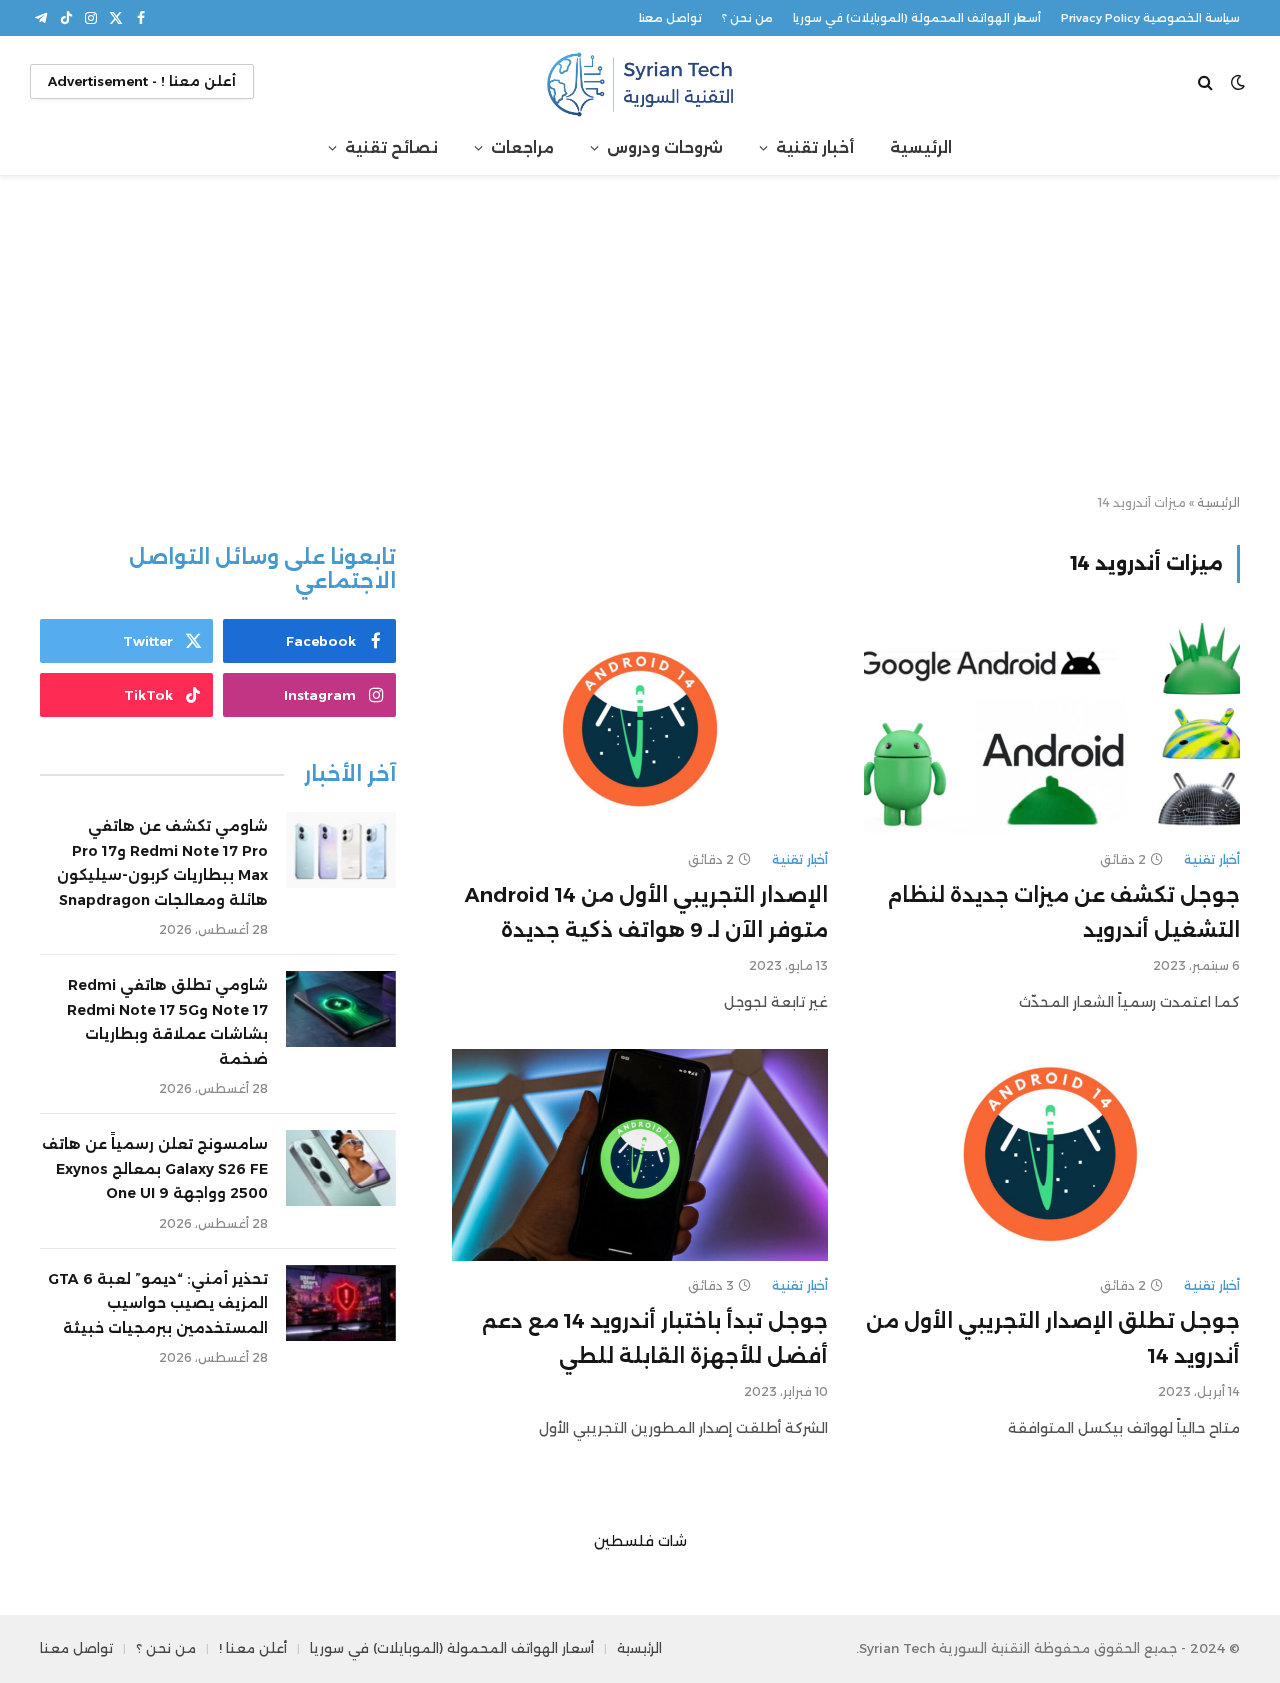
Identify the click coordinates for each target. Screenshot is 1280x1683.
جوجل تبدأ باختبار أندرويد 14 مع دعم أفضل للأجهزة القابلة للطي (655, 1338)
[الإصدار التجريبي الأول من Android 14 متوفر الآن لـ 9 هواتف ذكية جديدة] (640, 729)
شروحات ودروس (665, 147)
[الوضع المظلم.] (1238, 82)
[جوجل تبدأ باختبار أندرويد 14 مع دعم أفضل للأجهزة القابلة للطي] (640, 1155)
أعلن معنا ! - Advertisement (142, 81)
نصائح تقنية (391, 147)
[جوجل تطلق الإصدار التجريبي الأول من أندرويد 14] (1052, 1155)
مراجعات (522, 147)
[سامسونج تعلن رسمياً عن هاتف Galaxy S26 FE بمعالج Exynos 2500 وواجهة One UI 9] (341, 1168)
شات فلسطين (640, 1541)
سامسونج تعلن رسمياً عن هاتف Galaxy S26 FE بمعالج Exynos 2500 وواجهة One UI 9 (155, 1168)
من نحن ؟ (747, 18)
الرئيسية (921, 147)
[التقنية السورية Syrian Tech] (640, 81)
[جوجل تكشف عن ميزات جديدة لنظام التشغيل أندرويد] (1052, 729)
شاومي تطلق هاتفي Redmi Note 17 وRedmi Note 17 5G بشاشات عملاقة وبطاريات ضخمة (167, 1022)
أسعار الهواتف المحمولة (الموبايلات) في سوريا (917, 18)
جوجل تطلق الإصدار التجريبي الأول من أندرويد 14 (1053, 1338)
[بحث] (1207, 81)
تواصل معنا (670, 18)
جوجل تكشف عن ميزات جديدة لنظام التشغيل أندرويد (1063, 912)
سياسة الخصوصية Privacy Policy (1150, 18)
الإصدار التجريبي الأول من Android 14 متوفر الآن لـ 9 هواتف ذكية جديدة (646, 912)
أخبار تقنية (815, 147)
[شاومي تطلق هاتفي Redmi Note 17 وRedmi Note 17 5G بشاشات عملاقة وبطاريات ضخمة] (341, 1009)
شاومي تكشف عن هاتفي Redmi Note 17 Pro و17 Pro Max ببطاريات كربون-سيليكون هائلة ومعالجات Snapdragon (162, 863)
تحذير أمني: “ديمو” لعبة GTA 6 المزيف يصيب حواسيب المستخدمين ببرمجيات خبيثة (158, 1303)
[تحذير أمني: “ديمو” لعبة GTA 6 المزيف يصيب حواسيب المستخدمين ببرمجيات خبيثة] (341, 1303)
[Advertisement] (640, 336)
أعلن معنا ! (253, 1648)
